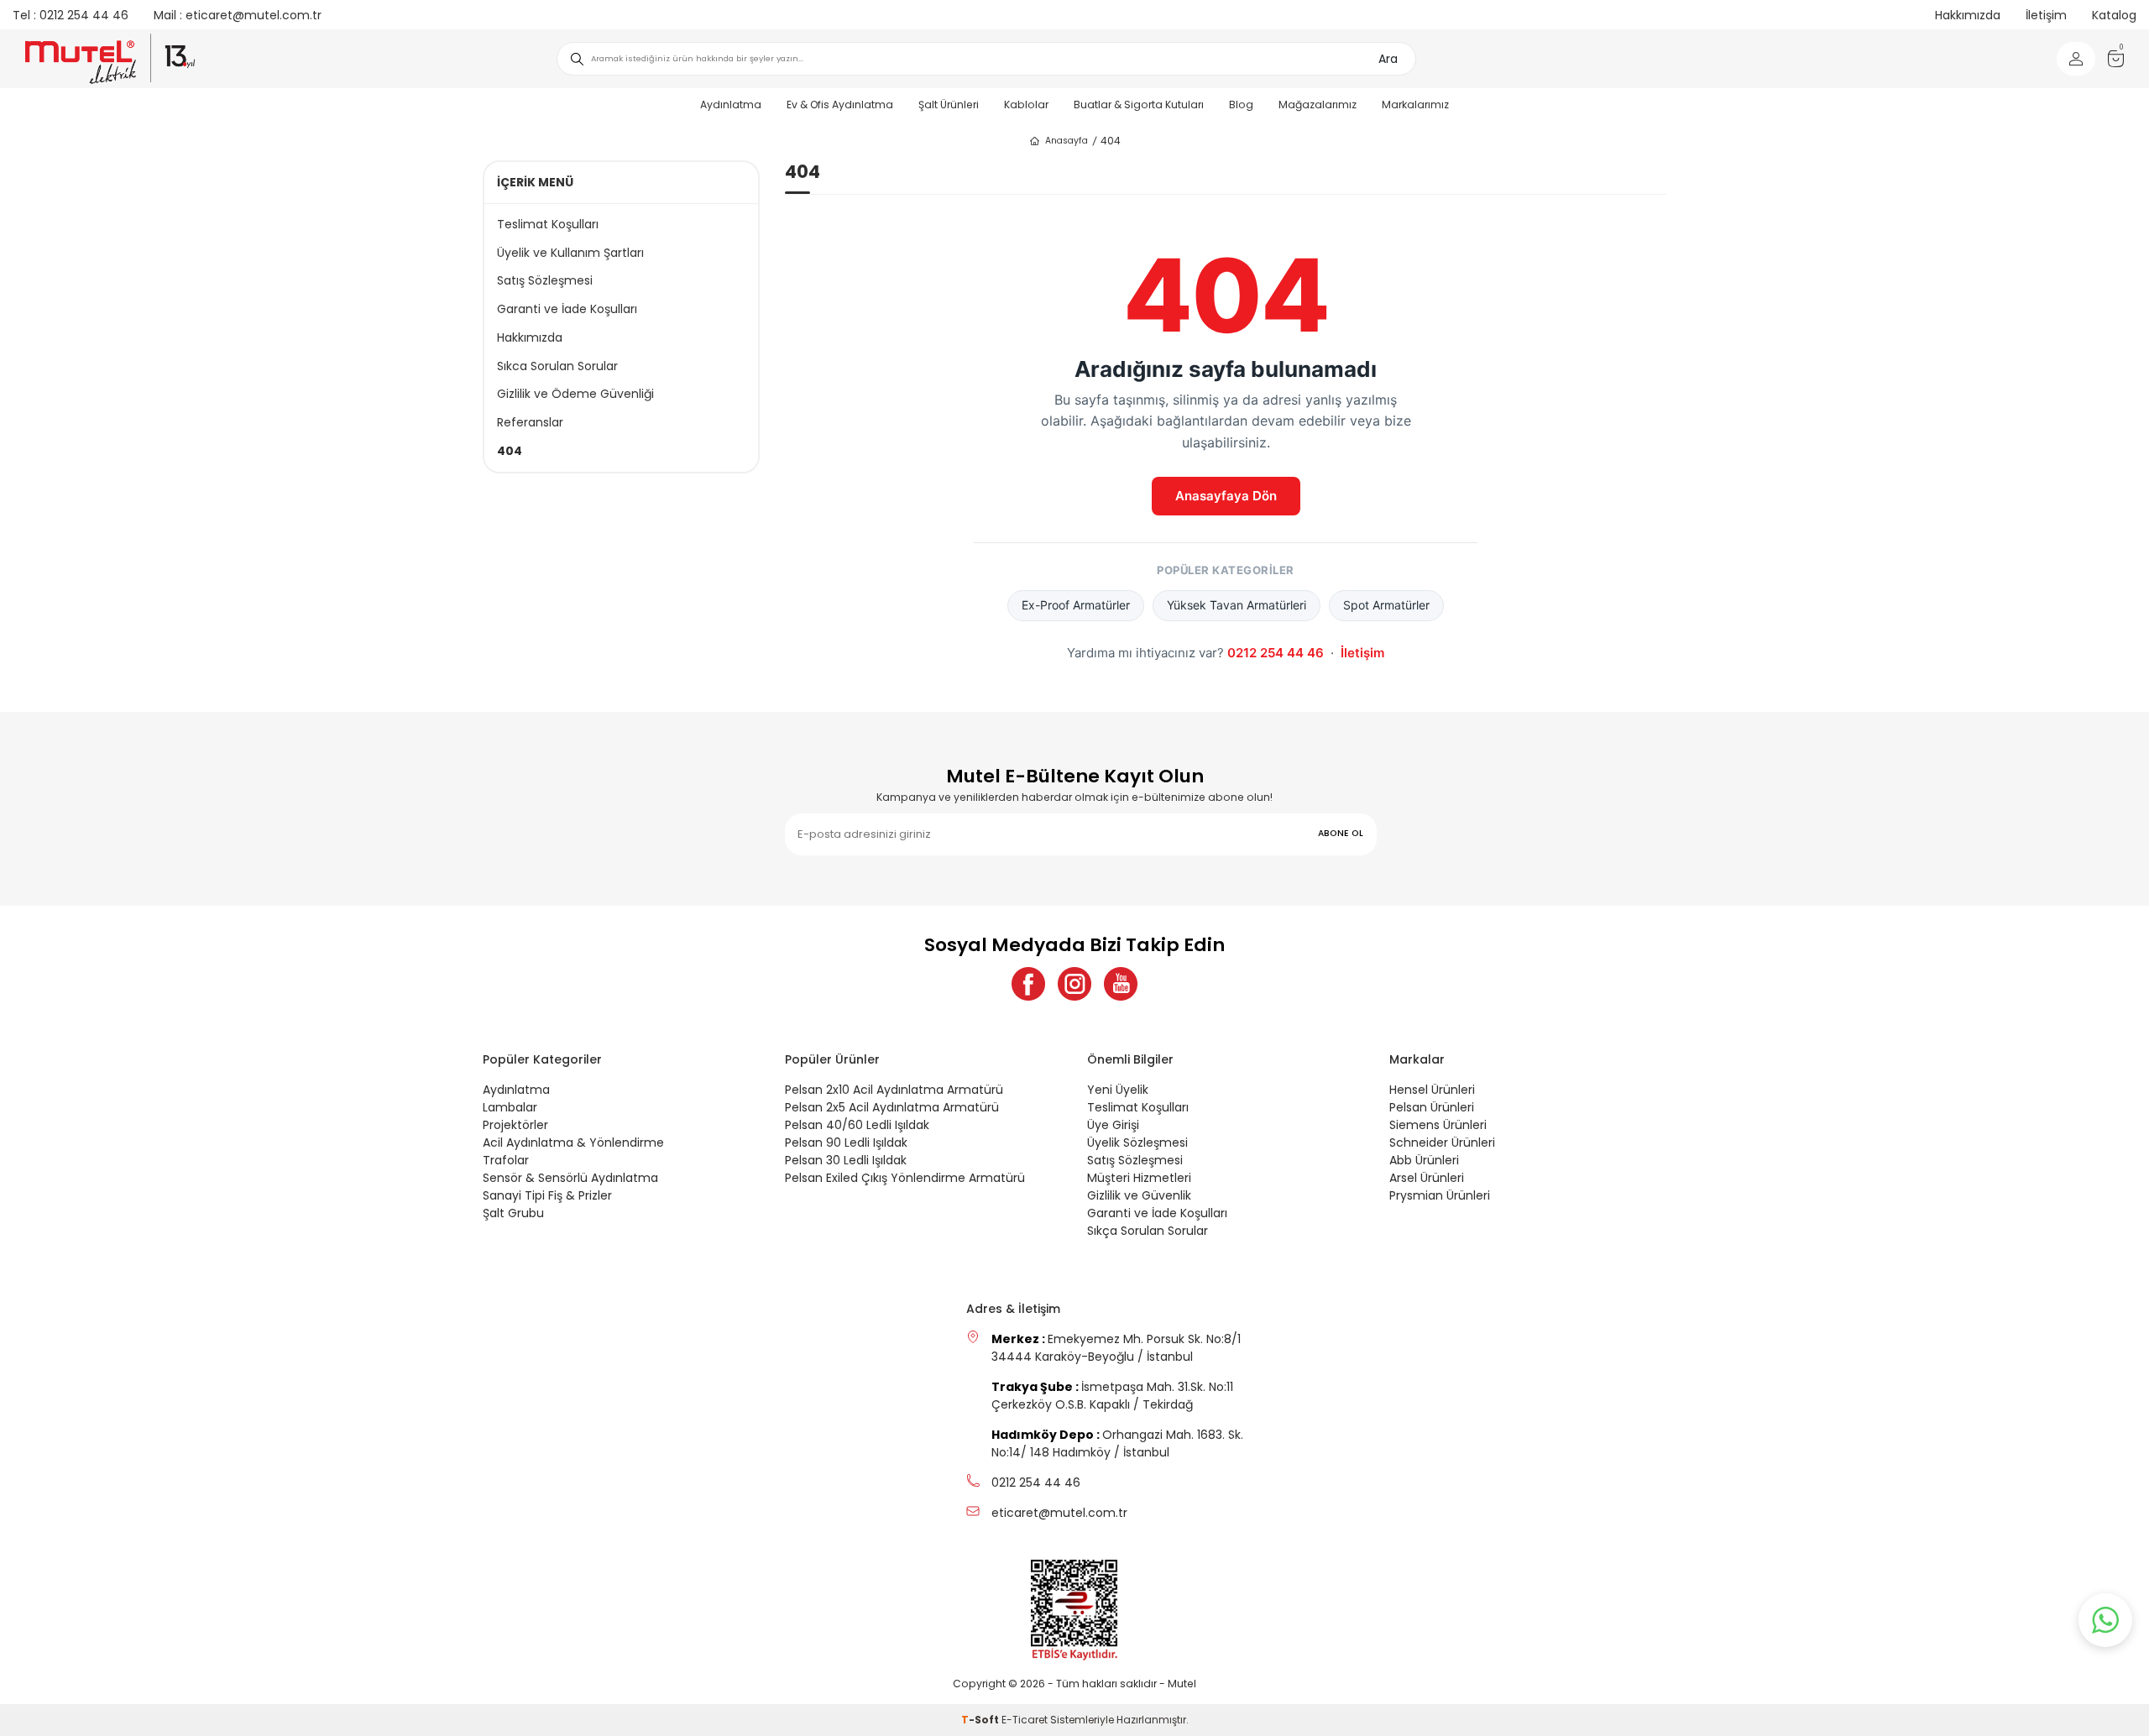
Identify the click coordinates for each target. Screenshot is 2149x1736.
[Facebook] (1028, 984)
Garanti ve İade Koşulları (567, 309)
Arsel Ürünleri (1427, 1178)
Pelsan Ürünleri (1432, 1107)
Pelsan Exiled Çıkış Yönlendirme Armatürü (905, 1178)
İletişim (2046, 15)
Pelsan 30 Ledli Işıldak (846, 1160)
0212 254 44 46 (71, 15)
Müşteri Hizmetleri (1139, 1178)
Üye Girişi (1113, 1125)
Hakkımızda (1968, 15)
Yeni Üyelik (1118, 1090)
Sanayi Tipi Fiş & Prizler (547, 1195)
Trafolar (506, 1160)
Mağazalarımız (1318, 105)
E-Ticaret (1025, 1720)
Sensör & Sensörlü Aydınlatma (570, 1178)
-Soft (981, 1720)
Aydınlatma (731, 105)
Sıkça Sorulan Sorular (1148, 1231)
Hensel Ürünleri (1432, 1090)
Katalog (2114, 15)
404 (510, 451)
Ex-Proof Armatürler (1076, 605)
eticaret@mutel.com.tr (238, 15)
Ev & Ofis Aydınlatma (840, 105)
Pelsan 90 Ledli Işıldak (846, 1143)
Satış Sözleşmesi (545, 281)
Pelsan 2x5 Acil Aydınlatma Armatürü (892, 1107)
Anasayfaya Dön (1226, 496)
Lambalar (510, 1107)
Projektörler (515, 1125)
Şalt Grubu (513, 1213)
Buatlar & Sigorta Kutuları (1139, 105)
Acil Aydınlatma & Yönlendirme (573, 1143)
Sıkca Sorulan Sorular (557, 366)
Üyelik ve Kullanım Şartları (570, 253)
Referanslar (530, 423)
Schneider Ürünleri (1442, 1143)
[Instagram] (1074, 984)
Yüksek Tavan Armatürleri (1237, 605)
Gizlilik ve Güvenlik (1139, 1195)
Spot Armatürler (1386, 605)
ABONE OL (1341, 833)
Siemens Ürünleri (1438, 1125)
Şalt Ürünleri (949, 105)
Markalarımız (1415, 105)
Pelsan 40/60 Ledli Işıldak (857, 1125)
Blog (1241, 105)
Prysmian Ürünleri (1440, 1195)
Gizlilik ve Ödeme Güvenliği (575, 394)
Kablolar (1026, 105)
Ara (1388, 59)
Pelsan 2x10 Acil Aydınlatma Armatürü (894, 1090)
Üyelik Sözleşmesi (1137, 1143)
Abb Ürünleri (1424, 1160)
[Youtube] (1121, 984)
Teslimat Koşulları (548, 225)
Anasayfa (1067, 141)
